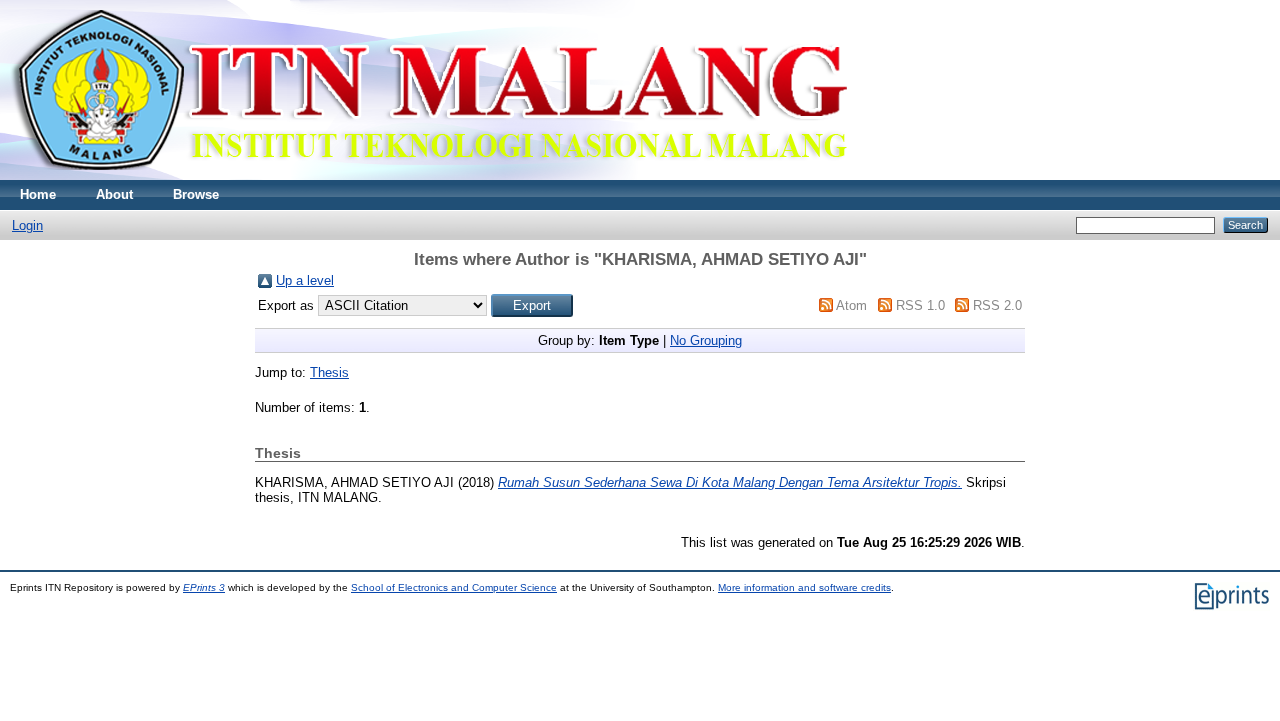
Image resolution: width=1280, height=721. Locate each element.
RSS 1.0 (920, 305)
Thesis (329, 372)
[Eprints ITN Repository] (428, 175)
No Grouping (706, 340)
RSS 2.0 (997, 305)
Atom (851, 305)
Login (27, 225)
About (114, 194)
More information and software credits (804, 587)
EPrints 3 (204, 587)
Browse (196, 194)
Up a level (305, 280)
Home (38, 194)
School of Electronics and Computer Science (454, 587)
